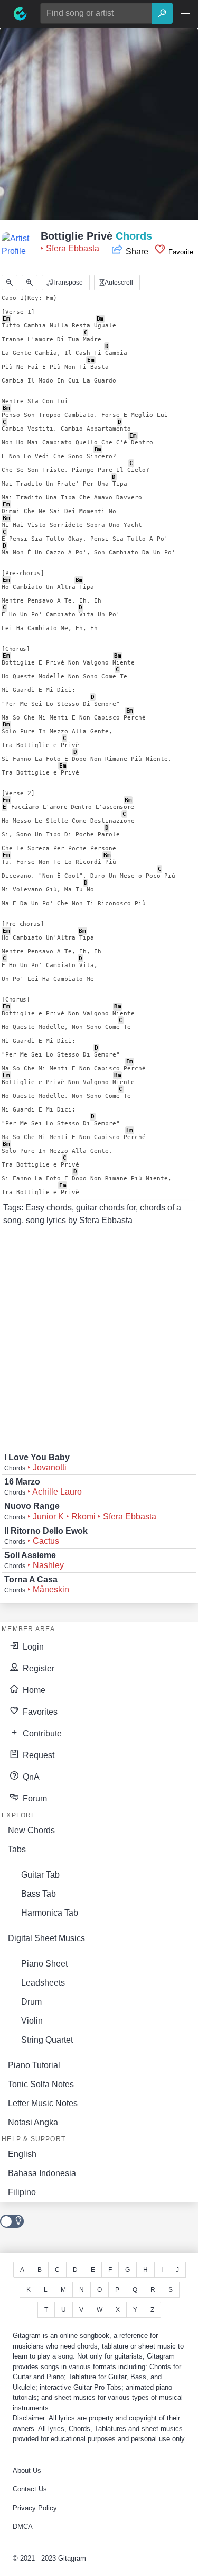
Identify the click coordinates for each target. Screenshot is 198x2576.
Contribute (41, 1733)
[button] (185, 14)
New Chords (31, 1830)
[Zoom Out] (10, 283)
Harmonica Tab (50, 1913)
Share (137, 252)
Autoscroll (118, 283)
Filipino (22, 2192)
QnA (30, 1777)
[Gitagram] (20, 14)
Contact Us (30, 2489)
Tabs (17, 1849)
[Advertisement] (99, 127)
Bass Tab (39, 1894)
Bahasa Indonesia (42, 2173)
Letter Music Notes (43, 2103)
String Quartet (47, 2040)
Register (37, 1668)
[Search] (162, 13)
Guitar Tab (40, 1875)
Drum (31, 2002)
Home (33, 1690)
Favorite (180, 252)
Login (32, 1647)
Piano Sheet (44, 1964)
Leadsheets (43, 1983)
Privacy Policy (35, 2508)
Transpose (67, 283)
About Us (27, 2470)
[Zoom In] (30, 283)
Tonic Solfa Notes (41, 2084)
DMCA (23, 2527)
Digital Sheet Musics (46, 1938)
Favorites (39, 1712)
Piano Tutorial (34, 2065)
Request (37, 1755)
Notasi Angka (33, 2122)
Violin (32, 2021)
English (22, 2154)
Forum (34, 1799)
